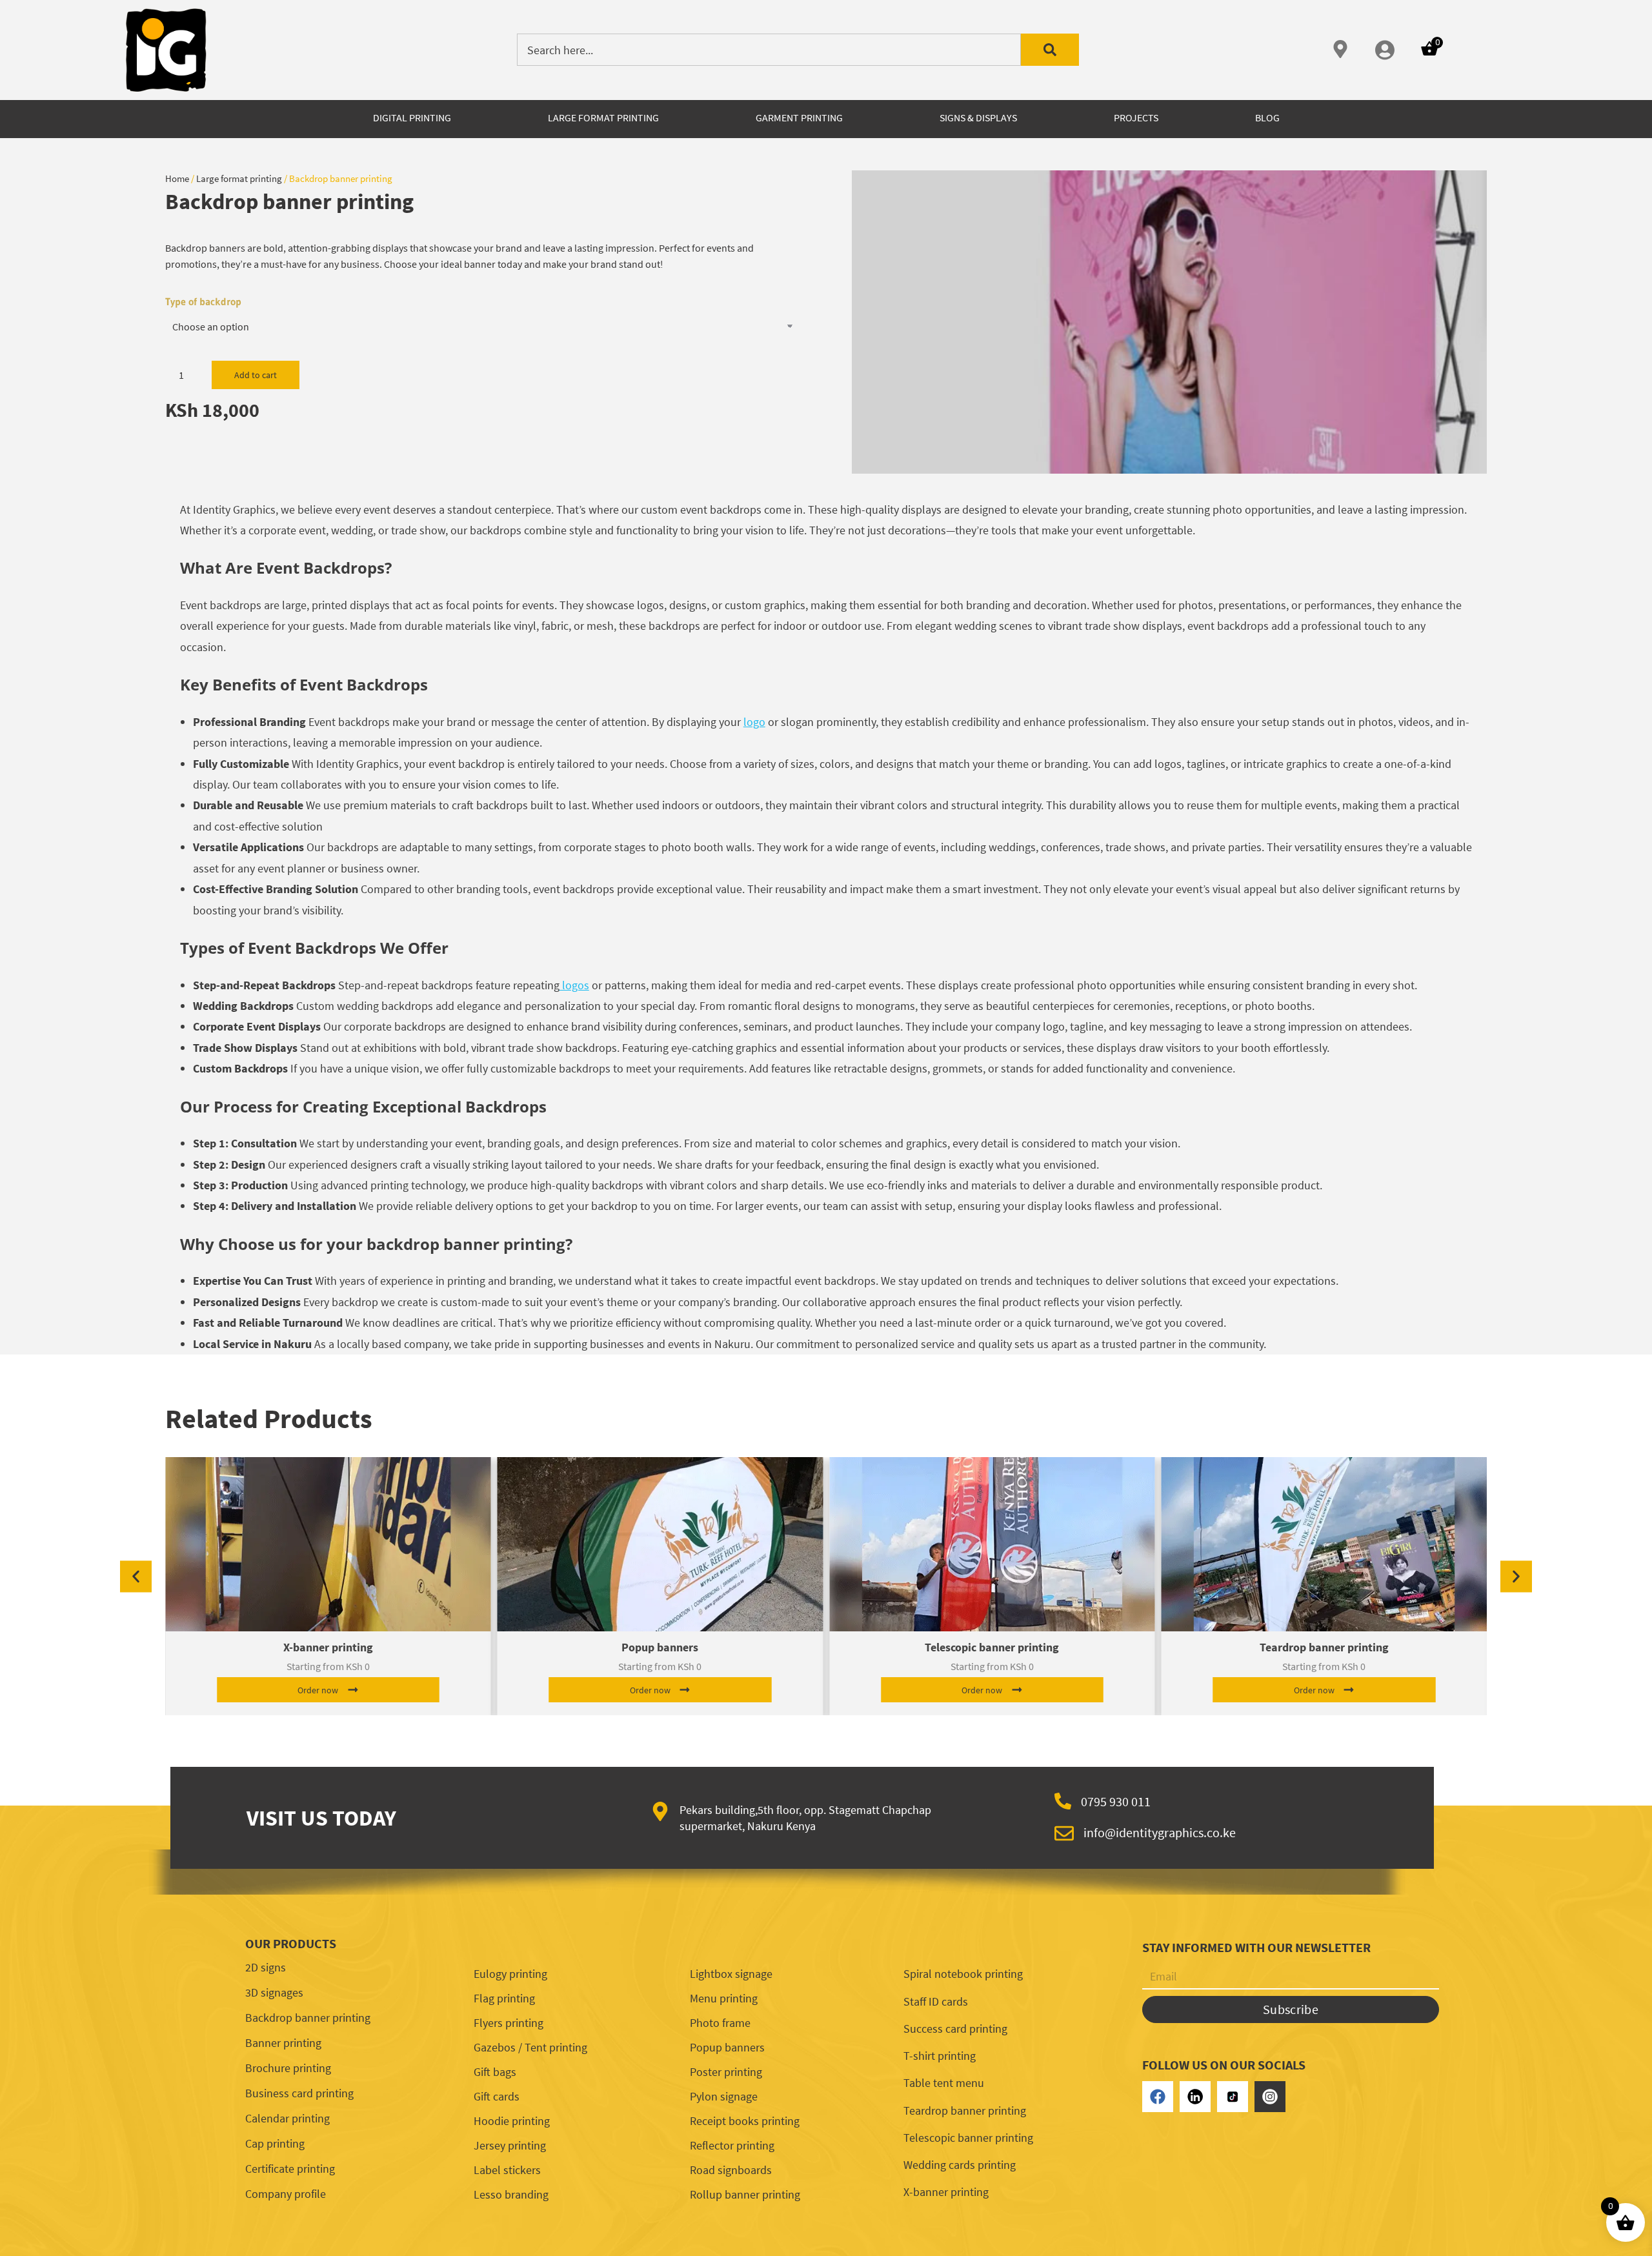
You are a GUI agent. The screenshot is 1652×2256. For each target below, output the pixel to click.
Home (177, 178)
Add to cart (256, 375)
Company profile (286, 2194)
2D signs (266, 1967)
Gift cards (497, 2096)
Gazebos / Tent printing (530, 2047)
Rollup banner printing (745, 2194)
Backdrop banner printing (308, 2018)
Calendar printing (287, 2118)
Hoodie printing (512, 2121)
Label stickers (507, 2170)
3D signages (274, 1992)
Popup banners (660, 1647)
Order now (318, 1690)
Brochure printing (288, 2068)
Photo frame (720, 2023)
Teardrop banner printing (1324, 1647)
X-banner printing (328, 1647)
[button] (136, 1577)
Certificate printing (290, 2169)
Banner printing (283, 2043)
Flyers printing (509, 2023)
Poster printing (726, 2072)
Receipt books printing (745, 2121)
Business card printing (299, 2093)
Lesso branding (511, 2194)
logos (574, 985)
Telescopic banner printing (992, 1647)
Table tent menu (944, 2083)
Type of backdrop (203, 301)
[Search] (1050, 50)
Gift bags (495, 2072)
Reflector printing (732, 2145)
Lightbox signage (731, 1974)
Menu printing (724, 1998)
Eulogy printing (510, 1974)
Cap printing (275, 2143)
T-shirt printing (940, 2056)
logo (754, 722)
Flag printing (504, 1998)
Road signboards (731, 2170)
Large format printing (239, 178)
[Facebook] (1158, 2097)
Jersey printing (510, 2145)
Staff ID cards (936, 2001)
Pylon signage (724, 2096)
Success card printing (955, 2029)
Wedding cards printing (960, 2165)
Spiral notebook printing (963, 1974)
